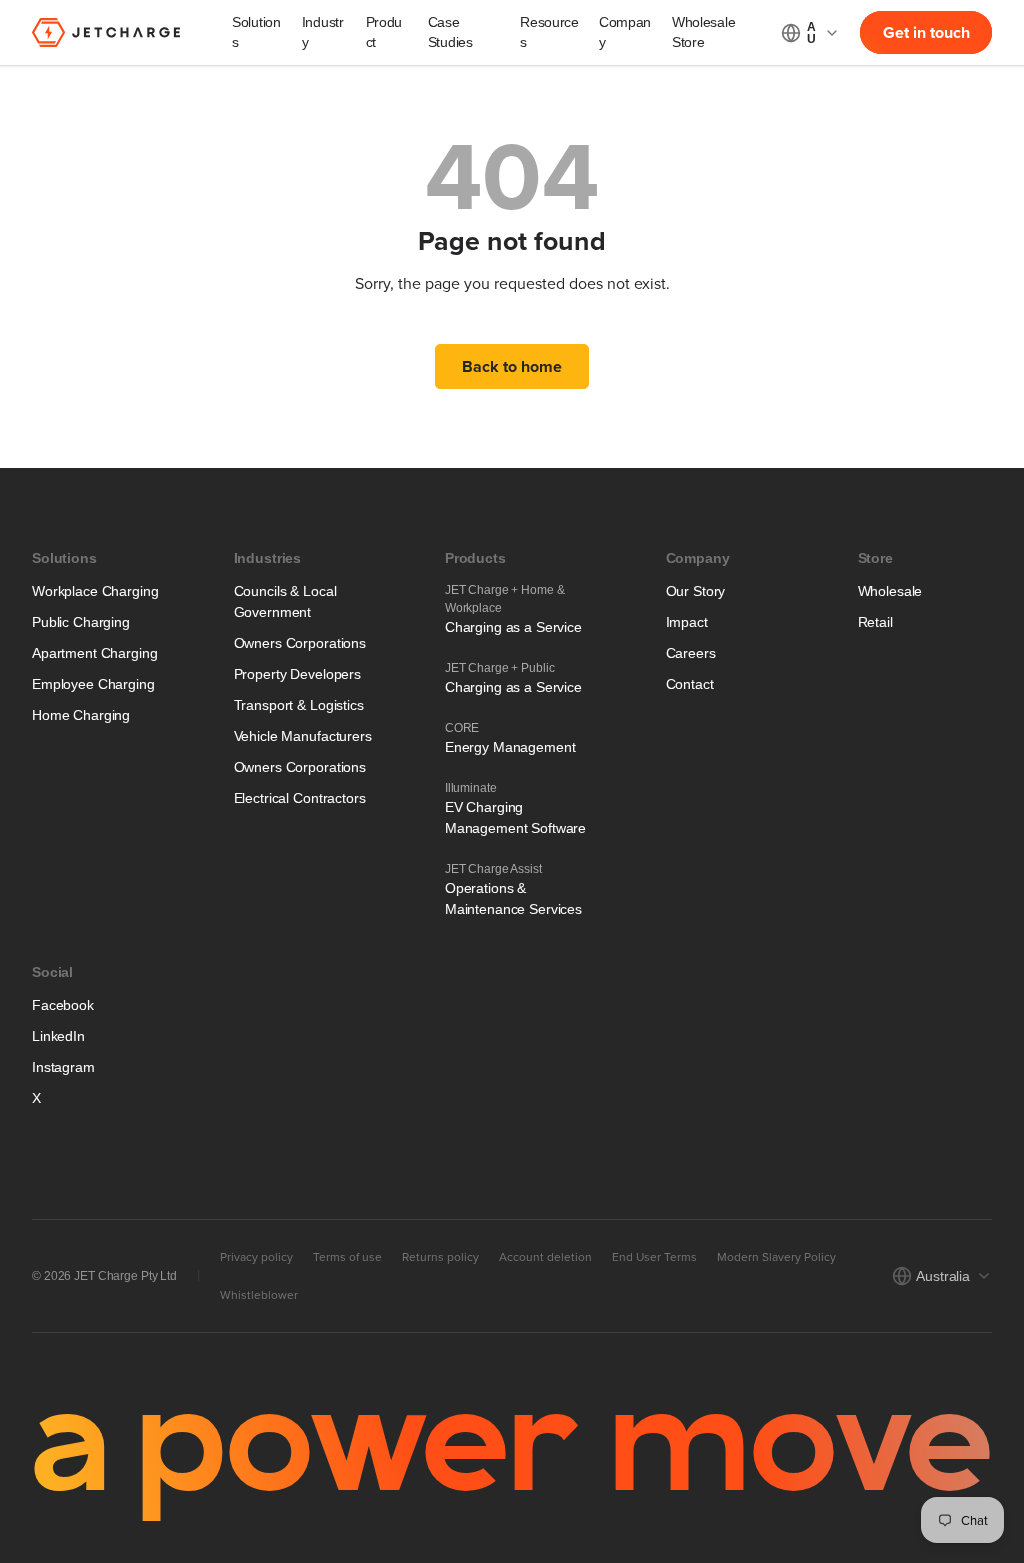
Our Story (696, 591)
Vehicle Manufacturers (303, 736)
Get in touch (926, 32)
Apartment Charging (94, 653)
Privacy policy (256, 1257)
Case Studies (450, 32)
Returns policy (440, 1257)
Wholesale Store (703, 32)
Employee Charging (93, 684)
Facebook (63, 1005)
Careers (691, 653)
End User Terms (654, 1257)
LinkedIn (58, 1036)
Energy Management (510, 747)
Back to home (512, 366)
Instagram (63, 1067)
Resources (549, 32)
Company (625, 32)
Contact (690, 684)
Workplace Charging (95, 591)
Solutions (256, 32)
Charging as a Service (513, 627)
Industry (323, 32)
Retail (875, 622)
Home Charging (81, 715)
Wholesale (890, 591)
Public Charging (81, 622)
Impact (687, 622)
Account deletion (545, 1257)
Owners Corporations (300, 643)
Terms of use (347, 1257)
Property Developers (297, 674)
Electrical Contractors (300, 798)
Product (384, 32)
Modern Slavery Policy (776, 1257)
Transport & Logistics (299, 705)
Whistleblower (259, 1295)
